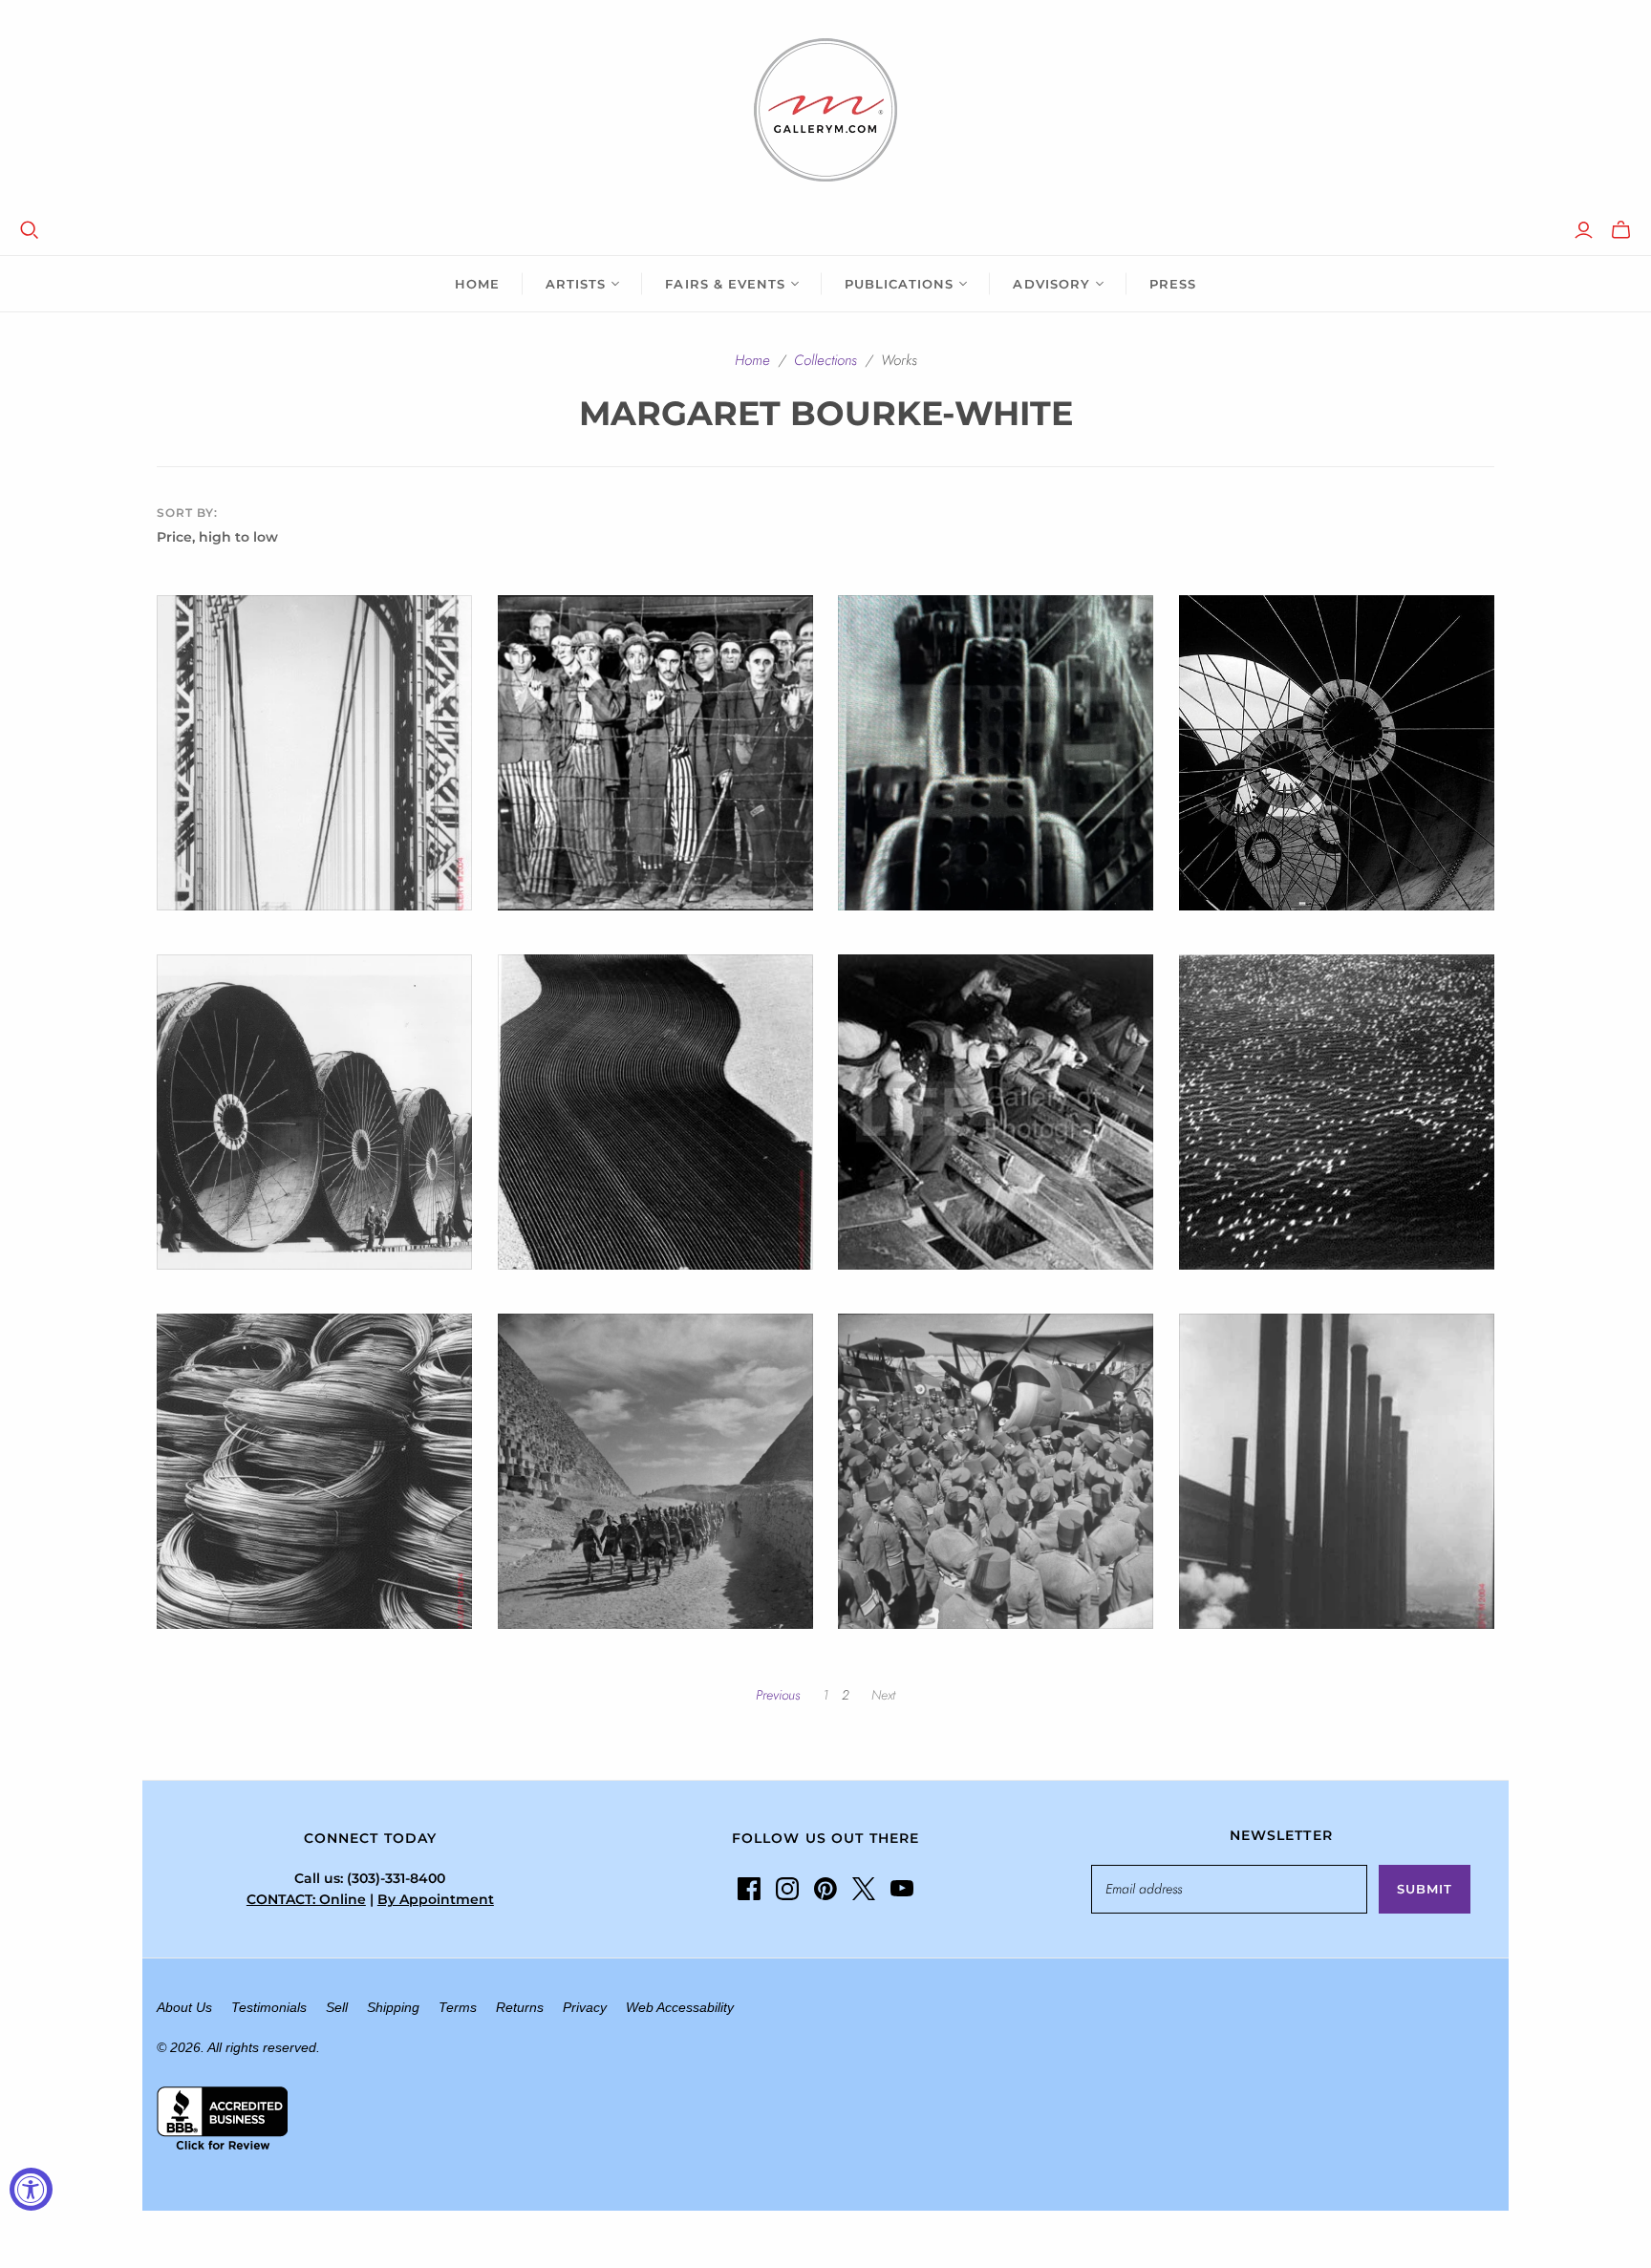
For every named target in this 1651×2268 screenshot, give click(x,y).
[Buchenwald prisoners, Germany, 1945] (655, 753)
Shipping (393, 2007)
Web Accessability (680, 2007)
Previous (778, 1695)
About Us (184, 2007)
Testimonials (269, 2007)
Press (1173, 284)
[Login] (1584, 230)
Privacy (585, 2007)
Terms (458, 2007)
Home (477, 284)
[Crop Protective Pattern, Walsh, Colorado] (655, 1112)
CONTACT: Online (306, 1899)
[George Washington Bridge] (314, 753)
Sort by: (187, 513)
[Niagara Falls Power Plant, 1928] (996, 753)
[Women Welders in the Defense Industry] (996, 1112)
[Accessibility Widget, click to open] (31, 2189)
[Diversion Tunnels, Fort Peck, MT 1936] (314, 1112)
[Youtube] (902, 1889)
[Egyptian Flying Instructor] (996, 1471)
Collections (825, 360)
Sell (337, 2007)
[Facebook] (749, 1889)
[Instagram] (787, 1889)
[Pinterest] (825, 1889)
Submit (1425, 1889)
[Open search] (30, 230)
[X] (864, 1889)
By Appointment (436, 1899)
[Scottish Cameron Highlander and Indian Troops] (655, 1471)
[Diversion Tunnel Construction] (1337, 753)
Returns (520, 2007)
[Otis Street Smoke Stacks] (1337, 1471)
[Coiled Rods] (314, 1471)
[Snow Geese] (1337, 1112)
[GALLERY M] (825, 110)
